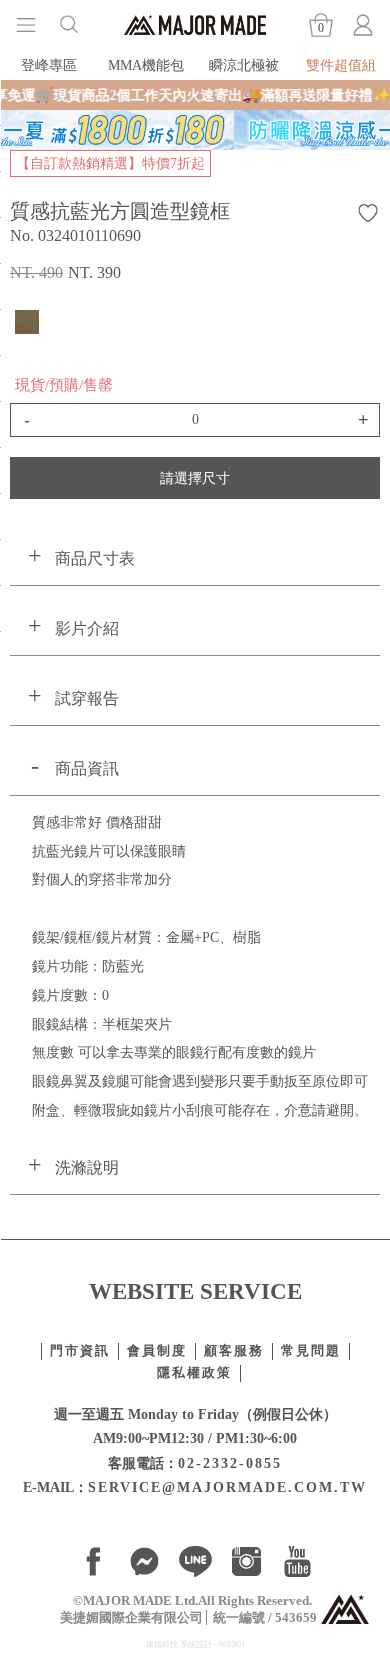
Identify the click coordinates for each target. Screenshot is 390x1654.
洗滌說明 (87, 1167)
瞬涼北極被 (244, 65)
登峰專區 (49, 65)
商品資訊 (87, 768)
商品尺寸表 (95, 558)
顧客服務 (234, 1351)
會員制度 (157, 1351)
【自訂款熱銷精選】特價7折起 (110, 163)
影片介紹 (87, 628)
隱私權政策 (194, 1373)
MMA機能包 (146, 65)
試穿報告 (87, 698)
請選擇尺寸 (195, 478)
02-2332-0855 (230, 1463)
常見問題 (311, 1351)
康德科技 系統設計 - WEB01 (195, 1644)
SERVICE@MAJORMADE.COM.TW (227, 1487)
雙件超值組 (341, 65)
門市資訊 (80, 1351)
